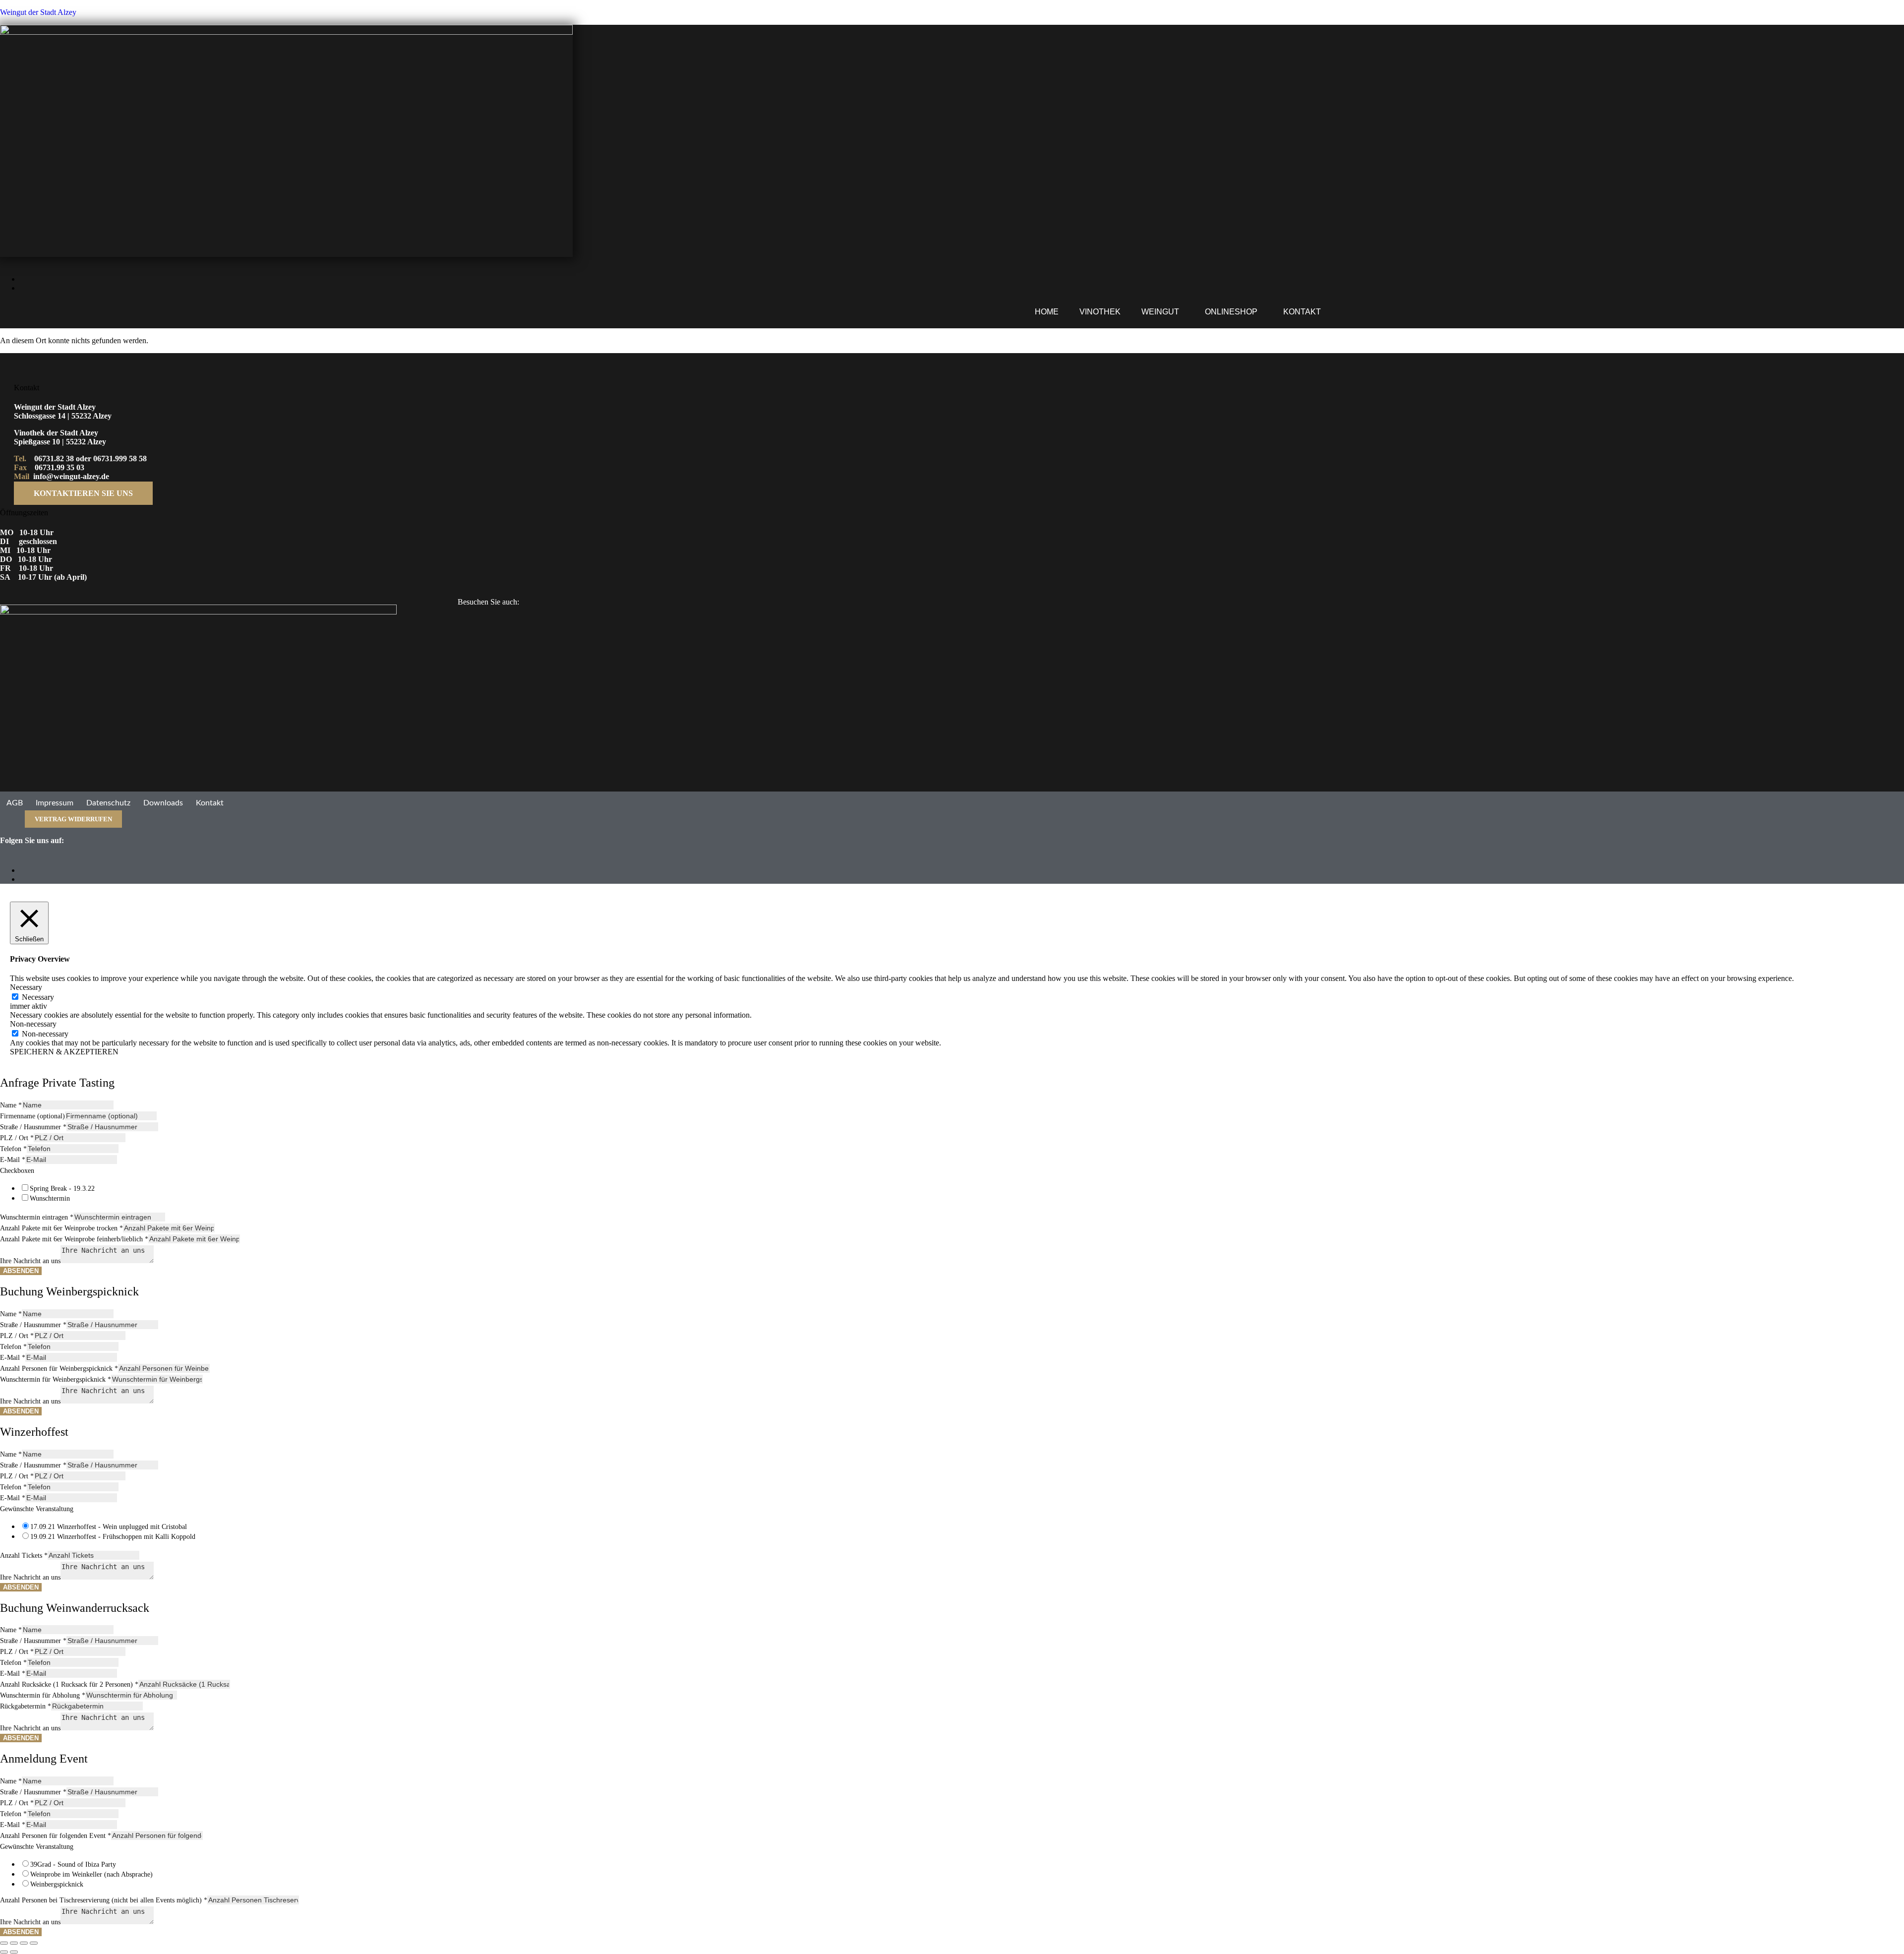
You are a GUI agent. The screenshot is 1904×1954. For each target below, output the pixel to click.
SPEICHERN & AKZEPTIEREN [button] (64, 1052)
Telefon (13, 1149)
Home (1047, 312)
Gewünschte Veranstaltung (37, 1509)
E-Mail (13, 1160)
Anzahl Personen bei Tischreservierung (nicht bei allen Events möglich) (104, 1900)
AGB (15, 803)
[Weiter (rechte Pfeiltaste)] (14, 1952)
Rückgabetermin (26, 1706)
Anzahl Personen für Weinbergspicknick (59, 1369)
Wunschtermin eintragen (37, 1217)
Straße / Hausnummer (33, 1127)
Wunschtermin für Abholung (43, 1695)
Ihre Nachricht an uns (30, 1261)
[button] (1163, 312)
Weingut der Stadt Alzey (38, 12)
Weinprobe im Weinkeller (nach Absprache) (91, 1874)
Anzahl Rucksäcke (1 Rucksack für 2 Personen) (69, 1684)
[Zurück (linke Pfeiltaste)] (4, 1952)
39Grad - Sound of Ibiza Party (73, 1864)
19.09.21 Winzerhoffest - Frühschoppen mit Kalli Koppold (113, 1537)
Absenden (21, 1271)
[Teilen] (24, 1943)
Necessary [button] (26, 987)
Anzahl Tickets (24, 1556)
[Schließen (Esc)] (34, 1943)
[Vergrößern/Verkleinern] (4, 1943)
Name (11, 1105)
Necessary (38, 997)
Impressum (55, 803)
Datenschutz (108, 803)
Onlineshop (1231, 312)
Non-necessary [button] (33, 1024)
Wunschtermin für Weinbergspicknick (56, 1379)
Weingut (1160, 312)
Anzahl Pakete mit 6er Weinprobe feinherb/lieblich (74, 1239)
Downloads (163, 803)
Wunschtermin (50, 1198)
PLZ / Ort (17, 1138)
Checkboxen (17, 1171)
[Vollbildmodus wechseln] (14, 1943)
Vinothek (1100, 312)
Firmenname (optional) (32, 1116)
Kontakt (1302, 312)
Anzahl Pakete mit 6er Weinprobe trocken (61, 1228)
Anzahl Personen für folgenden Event (56, 1836)
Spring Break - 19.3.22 (62, 1189)
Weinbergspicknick (57, 1884)
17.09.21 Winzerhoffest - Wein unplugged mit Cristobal (109, 1527)
